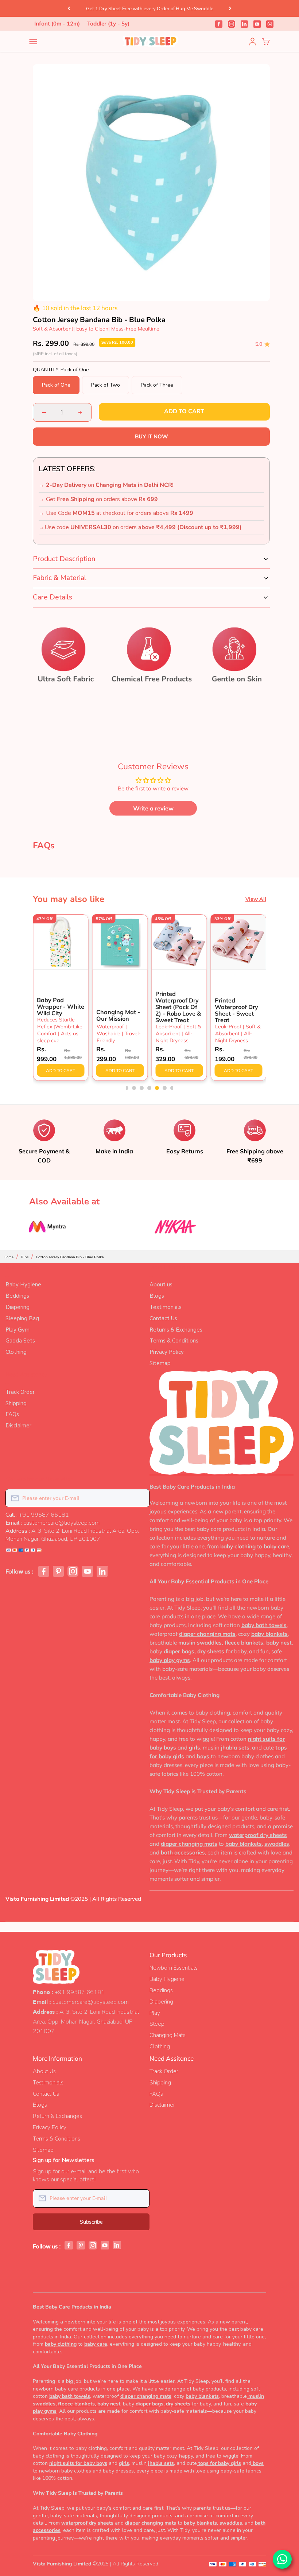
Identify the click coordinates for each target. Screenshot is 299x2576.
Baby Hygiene (23, 1285)
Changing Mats (168, 2035)
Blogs (157, 1296)
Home (9, 1257)
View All (256, 899)
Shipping (16, 1403)
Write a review (153, 808)
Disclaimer (18, 1426)
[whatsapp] (270, 24)
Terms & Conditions (174, 1341)
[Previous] (69, 8)
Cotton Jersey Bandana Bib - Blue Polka (70, 1257)
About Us (44, 2071)
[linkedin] (244, 24)
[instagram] (232, 24)
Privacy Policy (167, 1352)
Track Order (20, 1392)
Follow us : (20, 1572)
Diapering (18, 1307)
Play (155, 2013)
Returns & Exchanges (176, 1330)
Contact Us (163, 1318)
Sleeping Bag (22, 1318)
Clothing (16, 1352)
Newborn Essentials (174, 1968)
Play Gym (18, 1330)
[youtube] (257, 24)
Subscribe (91, 2222)
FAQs (12, 1414)
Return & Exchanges (57, 2116)
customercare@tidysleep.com (91, 2002)
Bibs (25, 1257)
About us (161, 1285)
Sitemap (160, 1363)
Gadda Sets (20, 1341)
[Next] (230, 8)
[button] (126, 1088)
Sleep (157, 2024)
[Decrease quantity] (44, 412)
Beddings (17, 1296)
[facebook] (219, 24)
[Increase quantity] (80, 412)
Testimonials (166, 1307)
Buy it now (152, 436)
